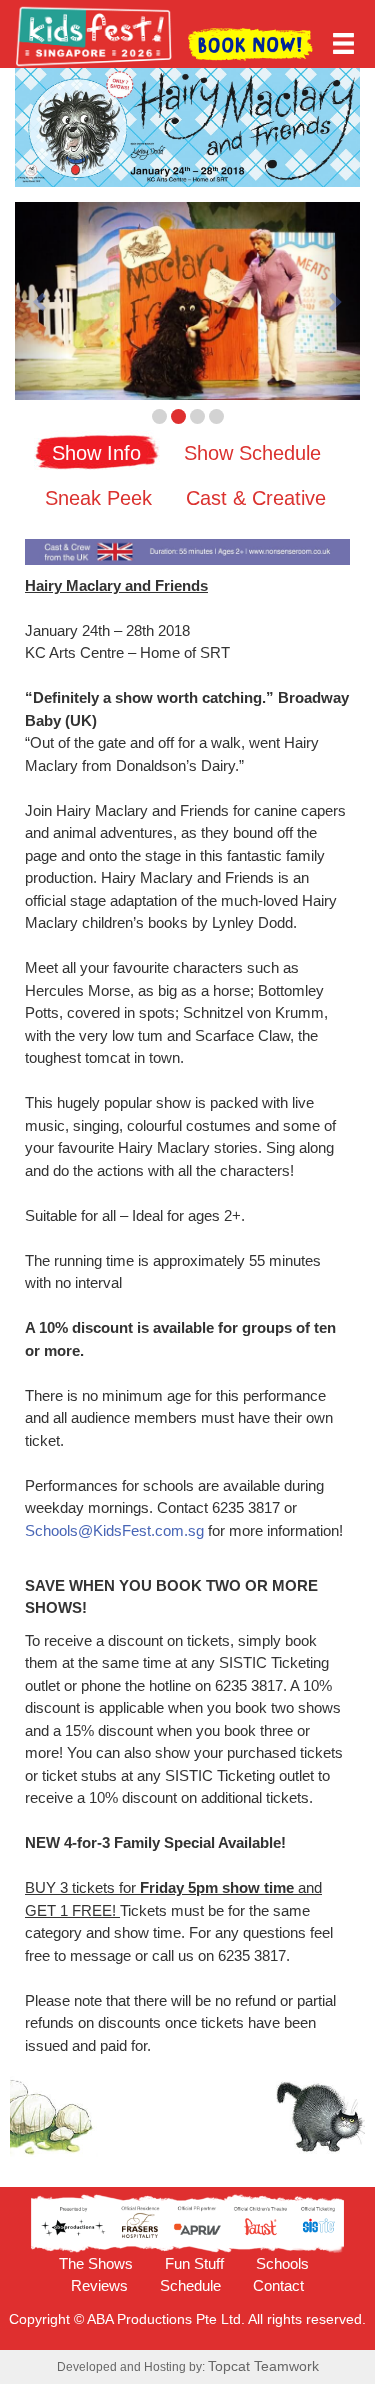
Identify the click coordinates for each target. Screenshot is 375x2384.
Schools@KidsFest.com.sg (114, 1530)
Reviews (99, 2285)
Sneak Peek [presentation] (98, 498)
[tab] (97, 450)
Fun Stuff (194, 2263)
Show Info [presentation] (96, 453)
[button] (41, 301)
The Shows (96, 2263)
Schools (282, 2263)
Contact (278, 2285)
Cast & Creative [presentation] (256, 498)
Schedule (190, 2285)
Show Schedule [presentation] (252, 453)
